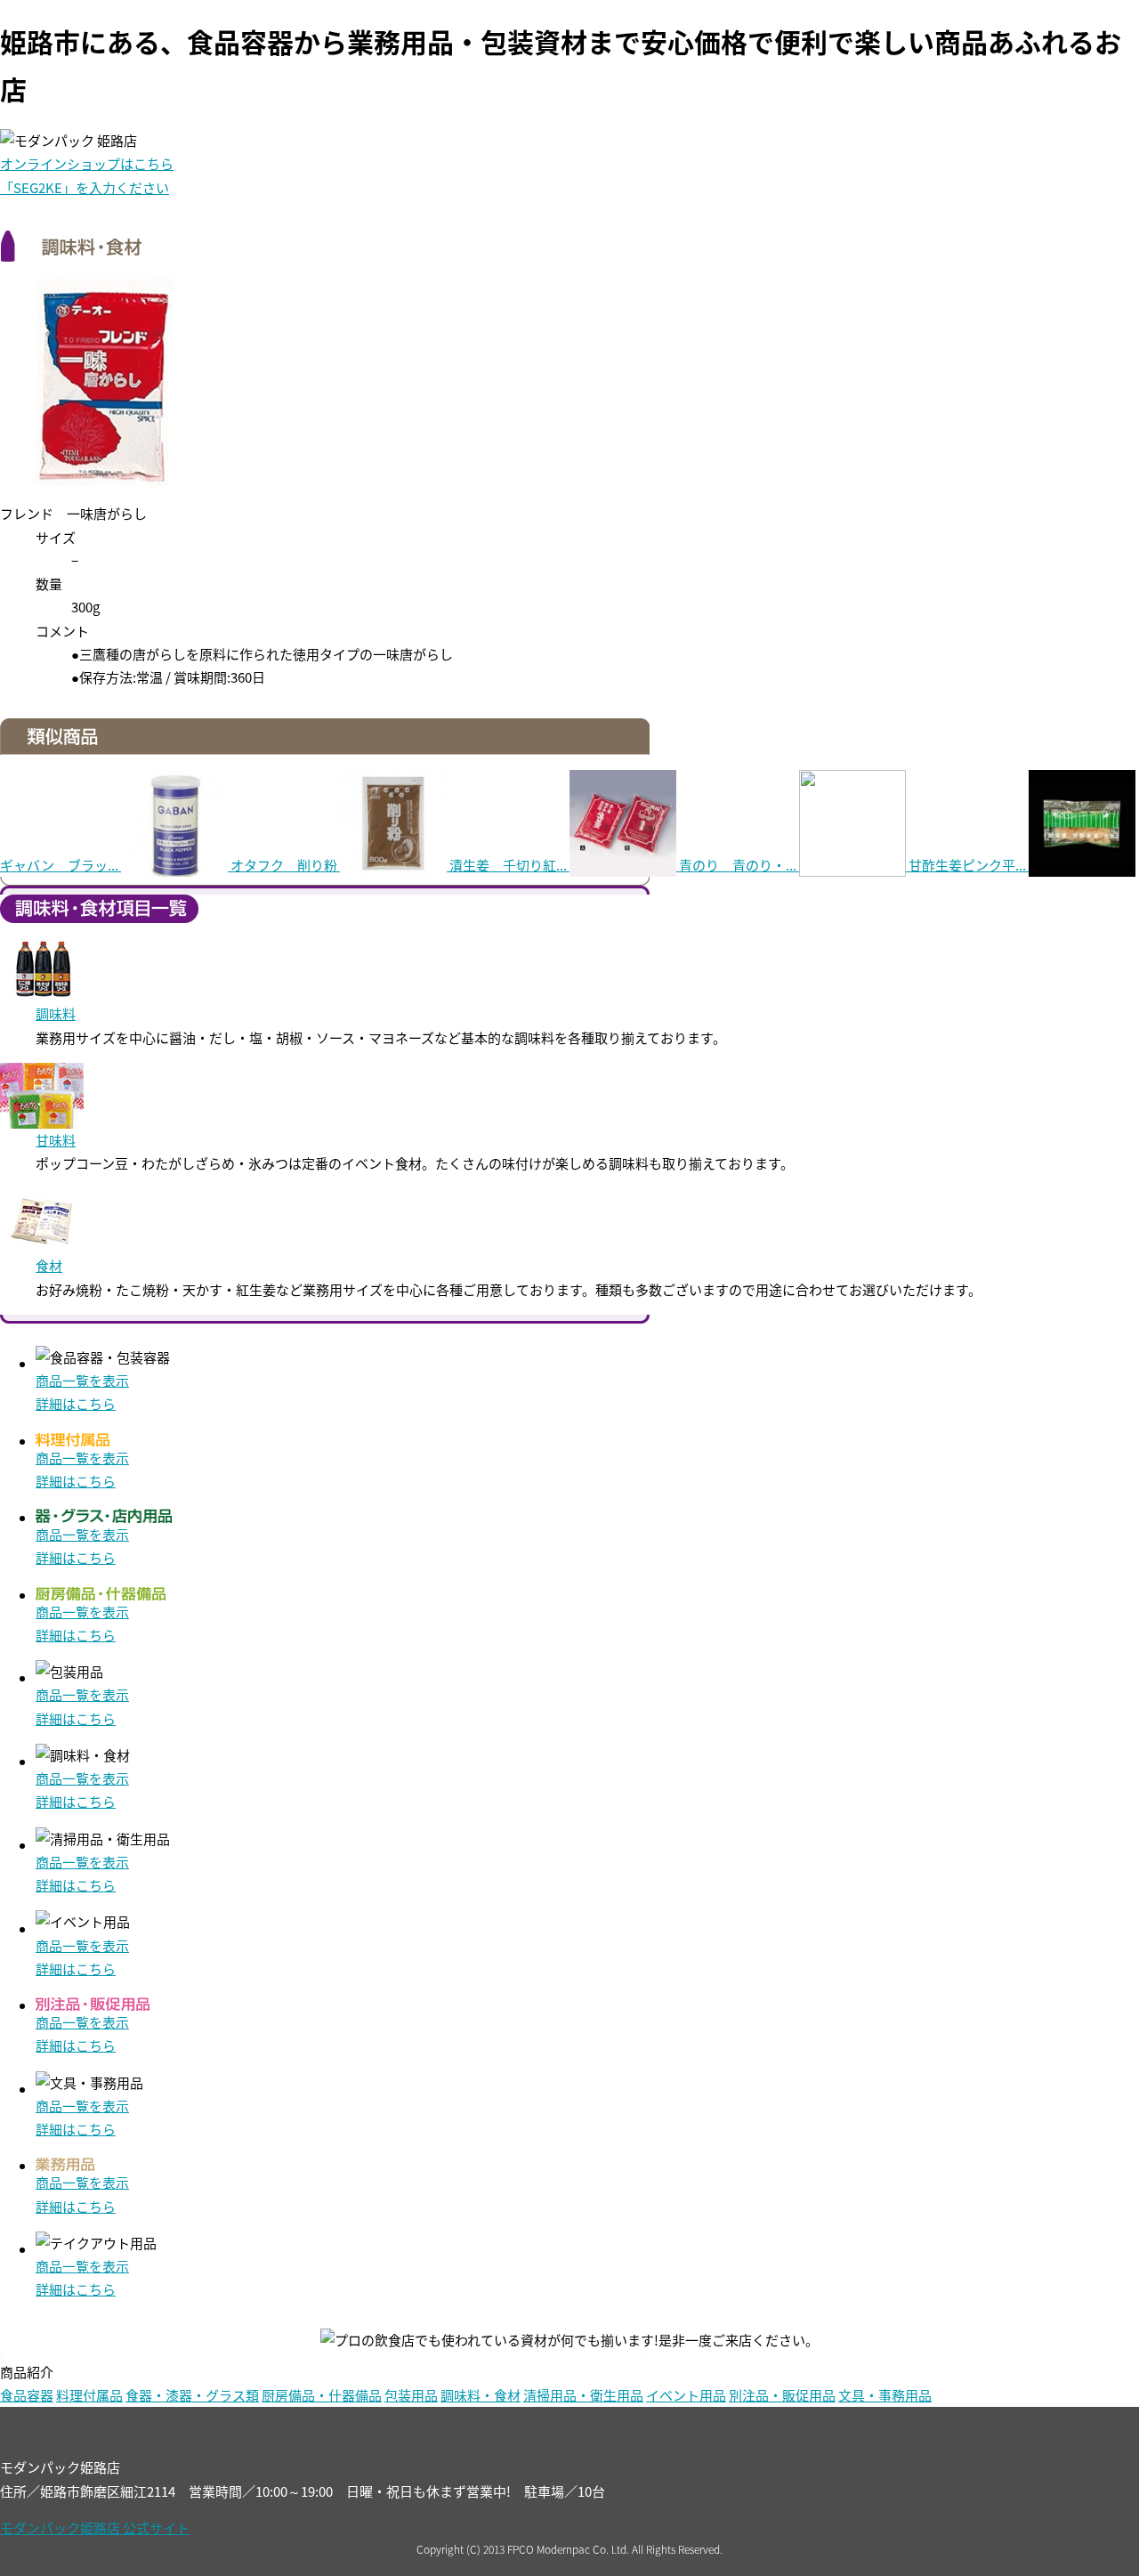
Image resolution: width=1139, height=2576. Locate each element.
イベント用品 (686, 2395)
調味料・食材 (481, 2395)
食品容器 (27, 2395)
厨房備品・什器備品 (322, 2395)
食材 (49, 1265)
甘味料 (56, 1140)
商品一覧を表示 (82, 1380)
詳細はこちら (76, 1403)
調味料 (56, 1013)
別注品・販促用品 (782, 2395)
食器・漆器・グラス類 (192, 2395)
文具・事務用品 (885, 2395)
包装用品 (411, 2395)
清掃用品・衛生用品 (583, 2395)
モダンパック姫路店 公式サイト (95, 2527)
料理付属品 (89, 2395)
